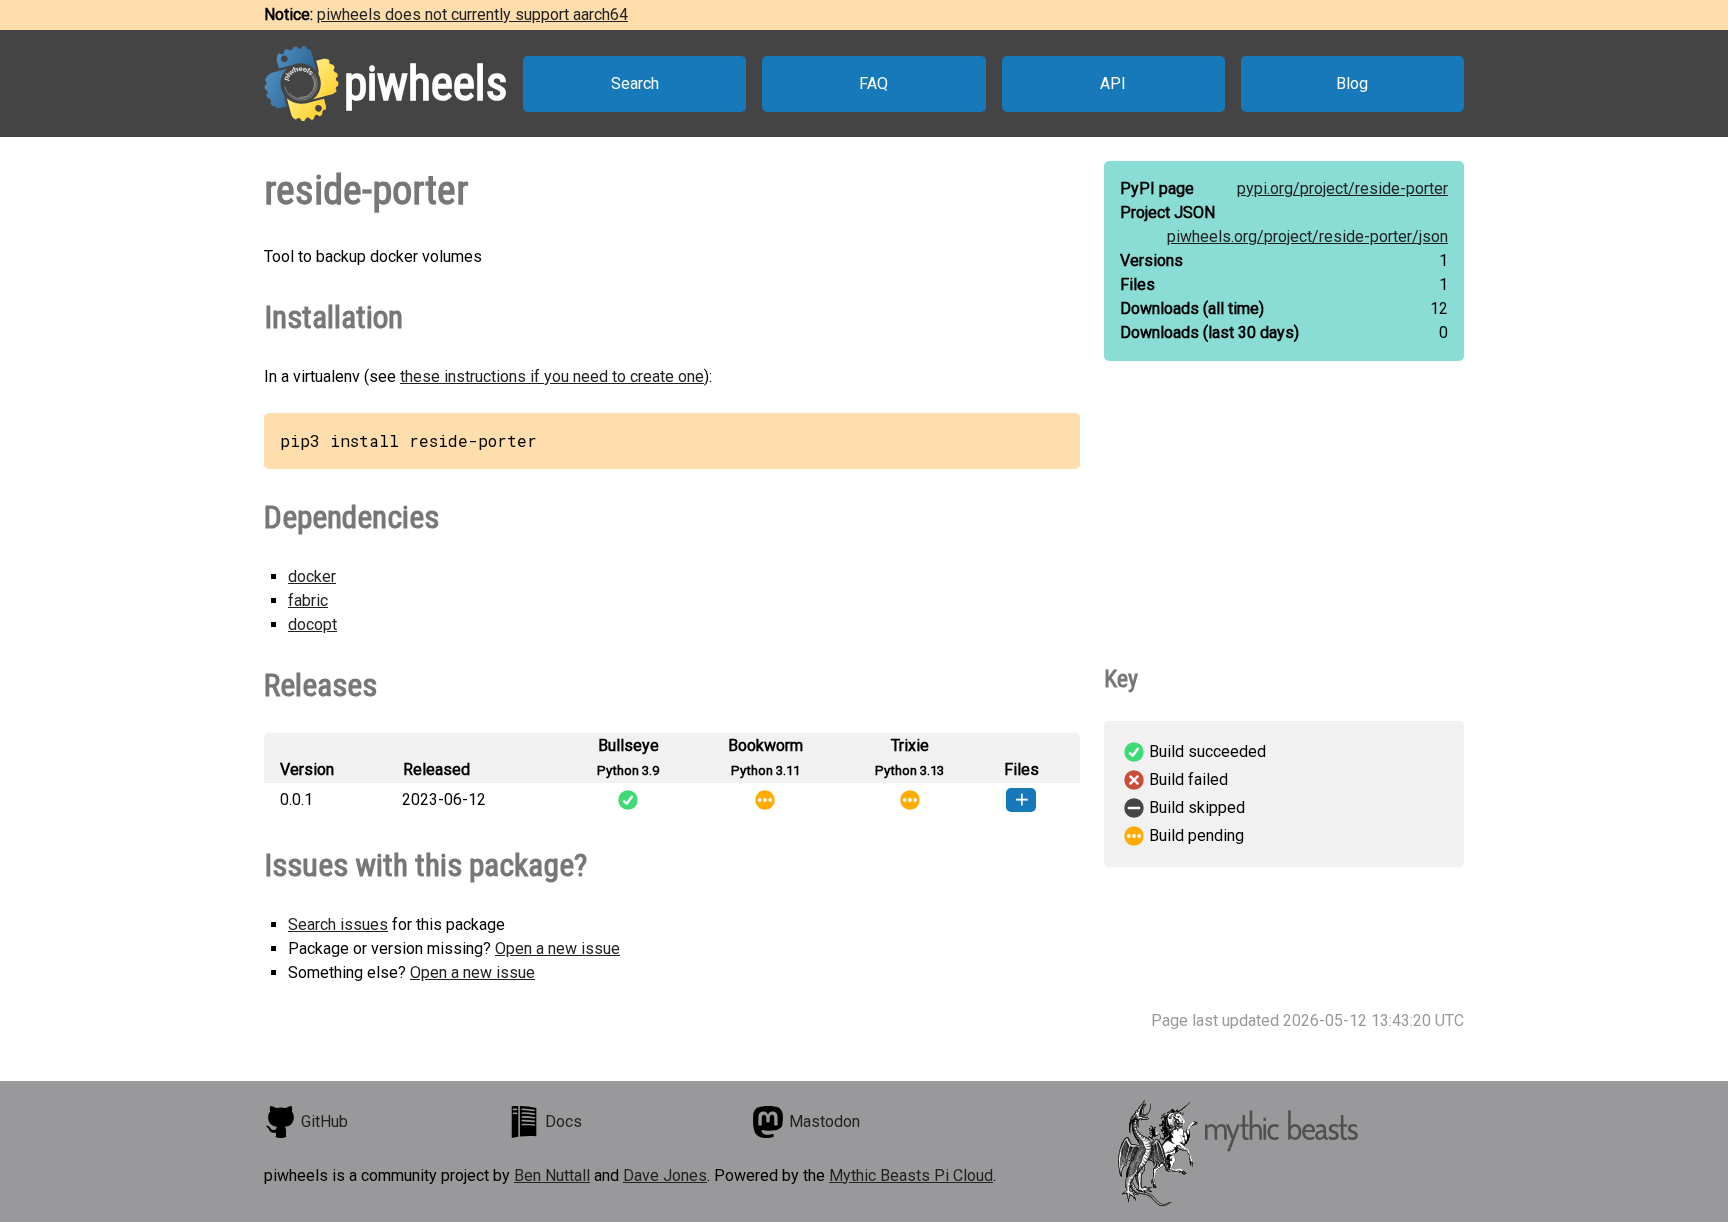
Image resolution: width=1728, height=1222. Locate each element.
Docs (563, 1121)
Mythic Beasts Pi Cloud (911, 1175)
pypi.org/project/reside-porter (1342, 188)
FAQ (873, 83)
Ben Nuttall (552, 1175)
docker (312, 576)
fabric (308, 600)
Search (635, 83)
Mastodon (824, 1121)
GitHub (324, 1121)
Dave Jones (665, 1175)
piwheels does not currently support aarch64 (472, 14)
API (1113, 83)
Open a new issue (557, 948)
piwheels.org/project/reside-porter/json (1307, 236)
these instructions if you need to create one (552, 376)
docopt (312, 624)
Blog (1352, 83)
